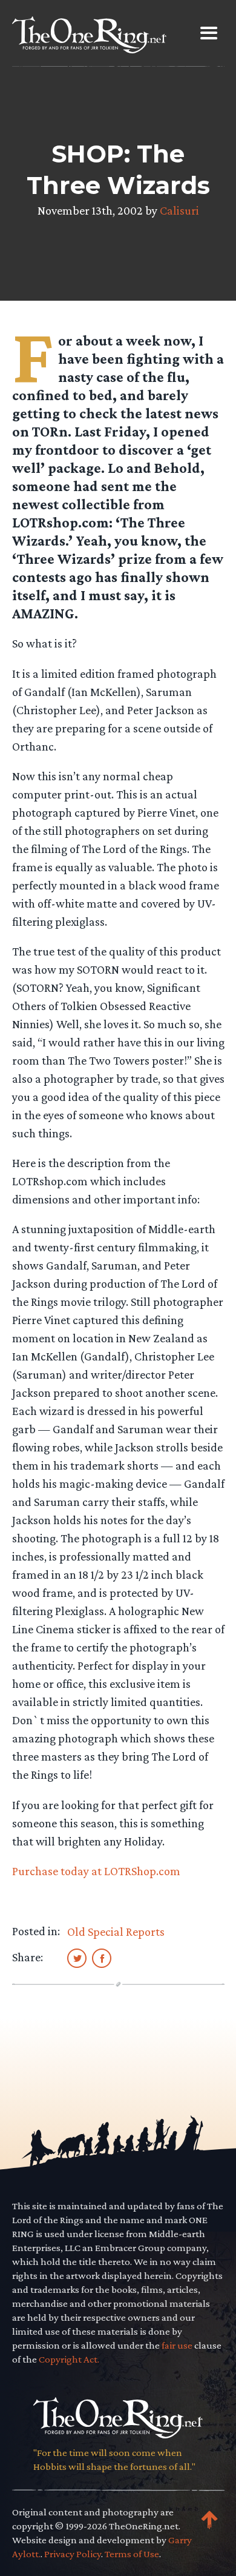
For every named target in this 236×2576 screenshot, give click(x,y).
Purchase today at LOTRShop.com (96, 1871)
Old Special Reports (116, 1932)
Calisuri (179, 210)
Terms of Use (132, 2554)
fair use (177, 2345)
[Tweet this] (77, 1958)
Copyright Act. (69, 2359)
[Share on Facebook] (102, 1958)
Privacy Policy (73, 2554)
